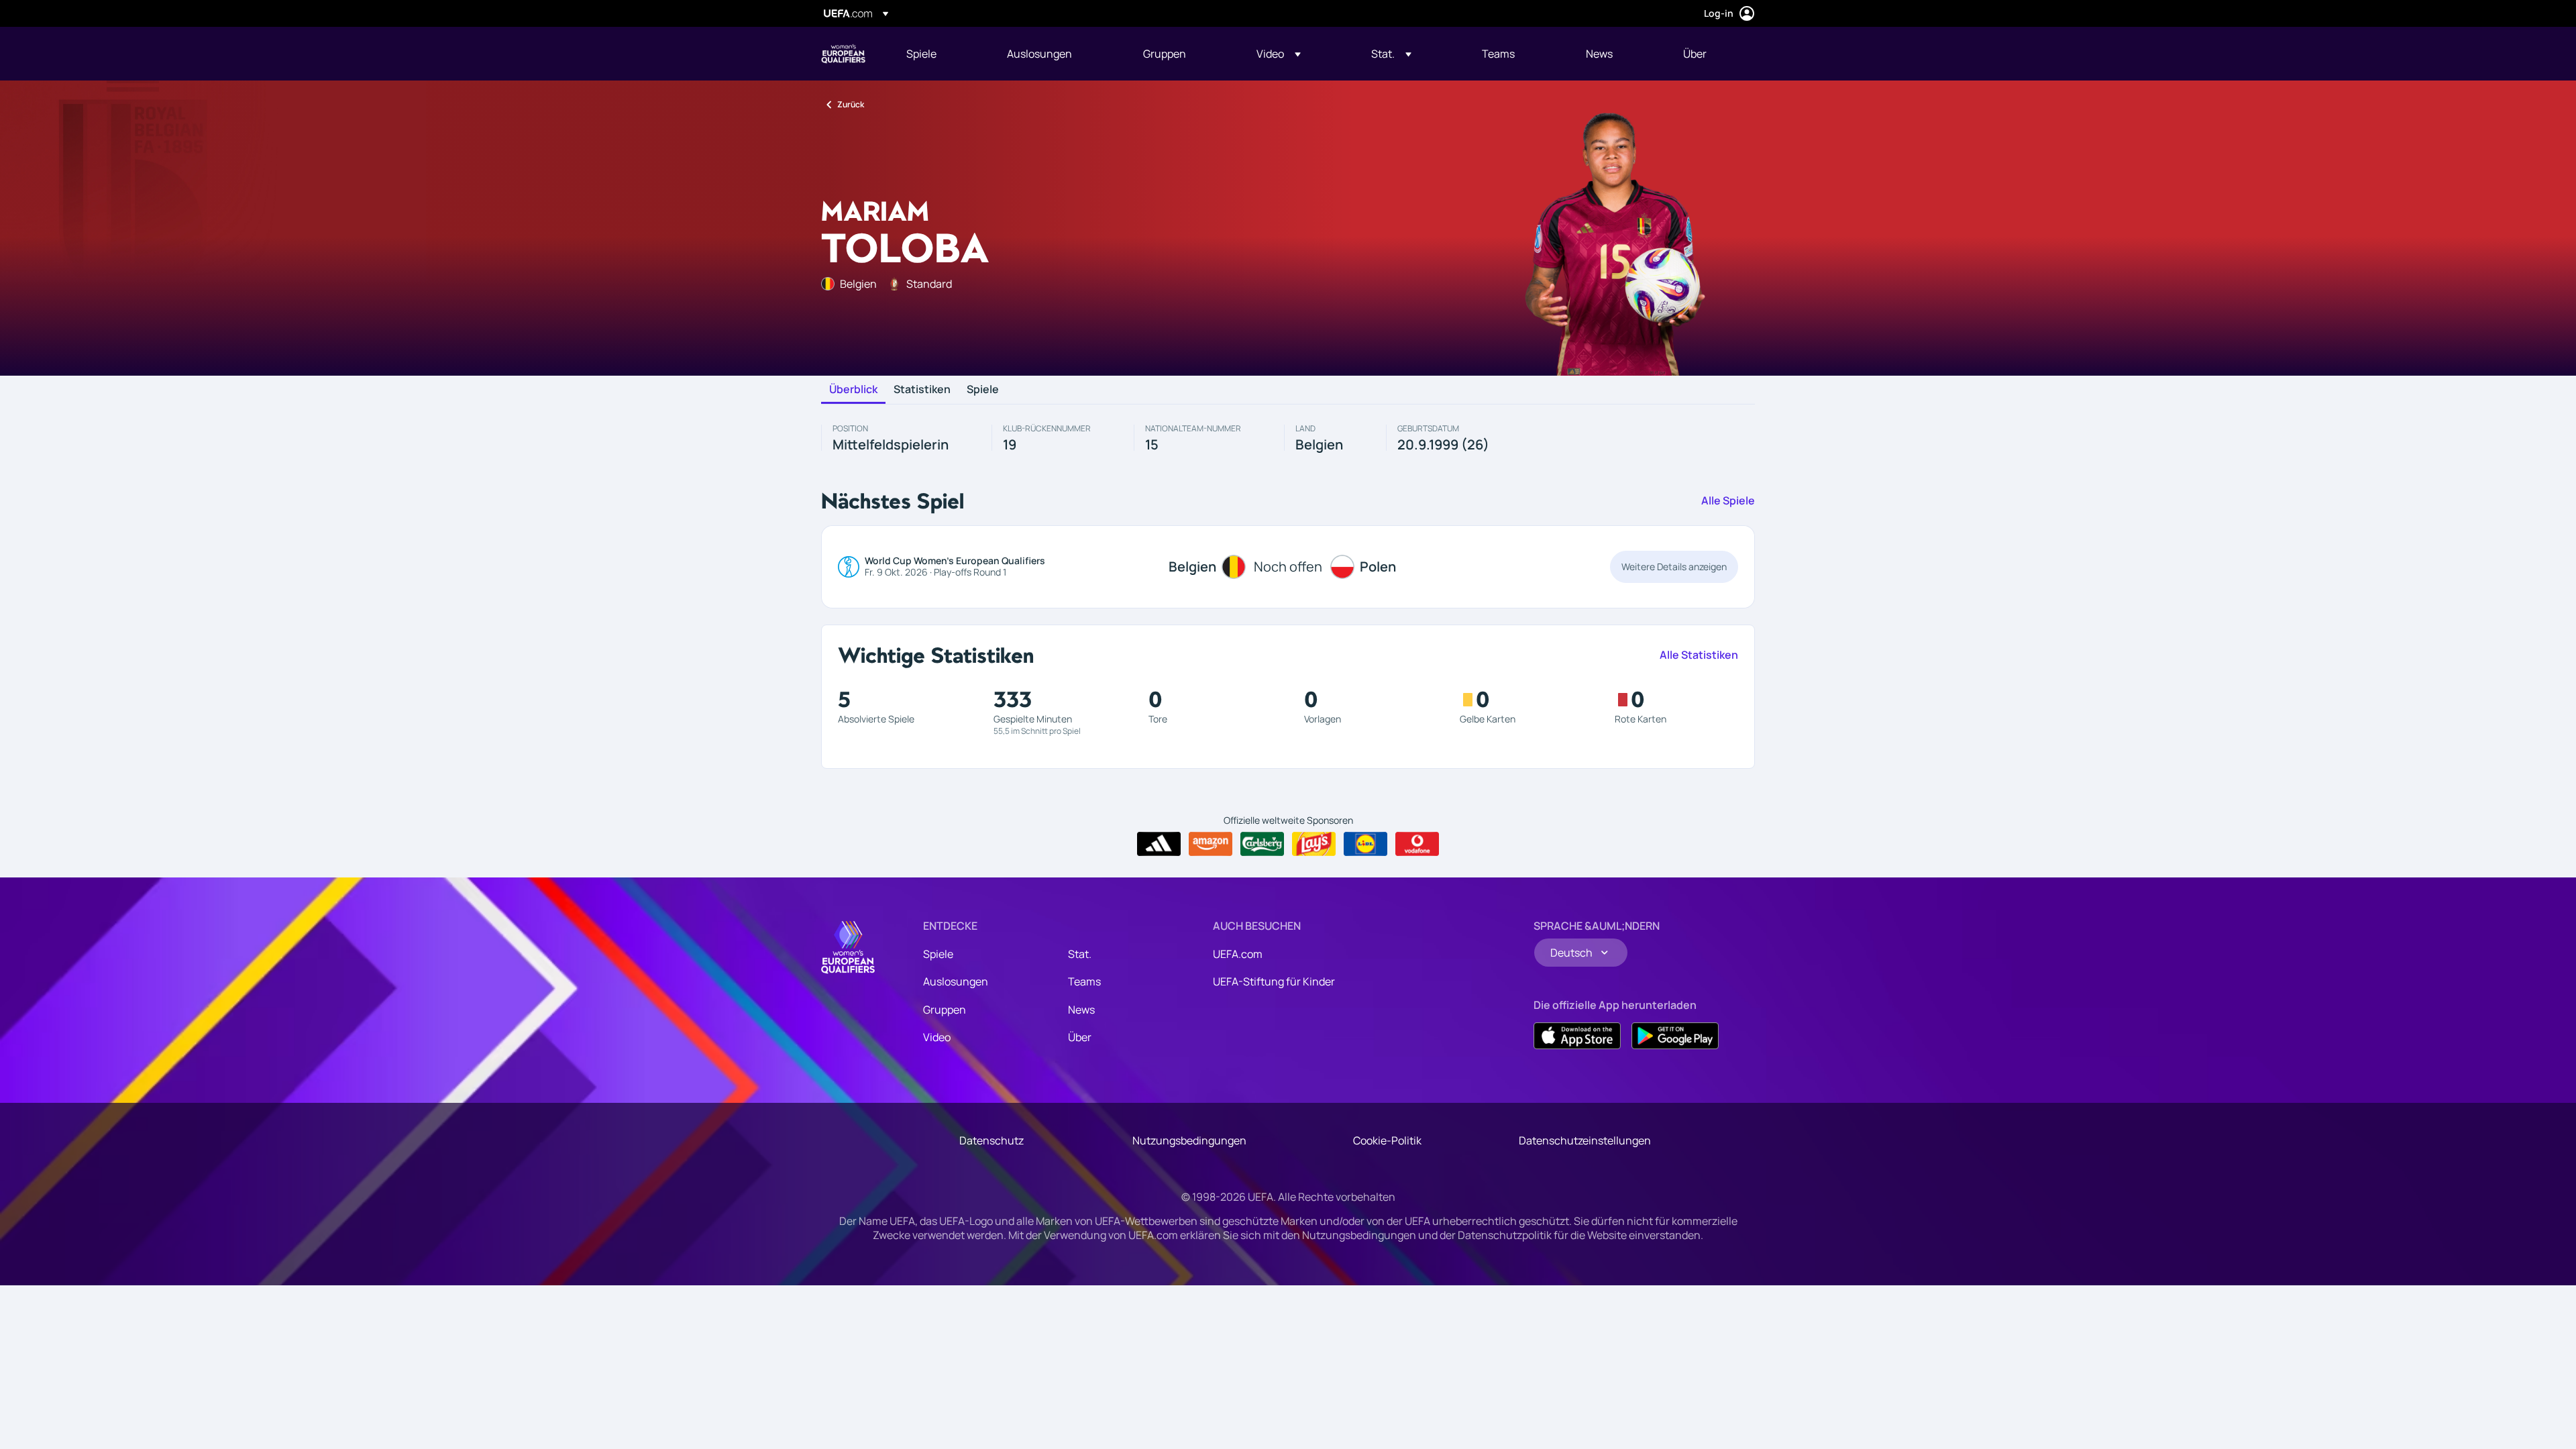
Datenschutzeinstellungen (1585, 1140)
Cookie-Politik (1387, 1140)
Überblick (853, 390)
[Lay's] (1314, 844)
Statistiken (922, 390)
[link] (921, 54)
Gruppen (945, 1010)
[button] (1279, 54)
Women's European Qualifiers (843, 54)
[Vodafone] (1417, 844)
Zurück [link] (851, 104)
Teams (1084, 981)
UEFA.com (1238, 954)
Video (937, 1037)
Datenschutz (991, 1140)
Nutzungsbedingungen (1189, 1140)
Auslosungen (956, 981)
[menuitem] (940, 54)
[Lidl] (1365, 844)
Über (1080, 1037)
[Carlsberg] (1262, 844)
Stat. (1080, 954)
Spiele (983, 390)
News (1081, 1010)
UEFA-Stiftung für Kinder (1274, 981)
